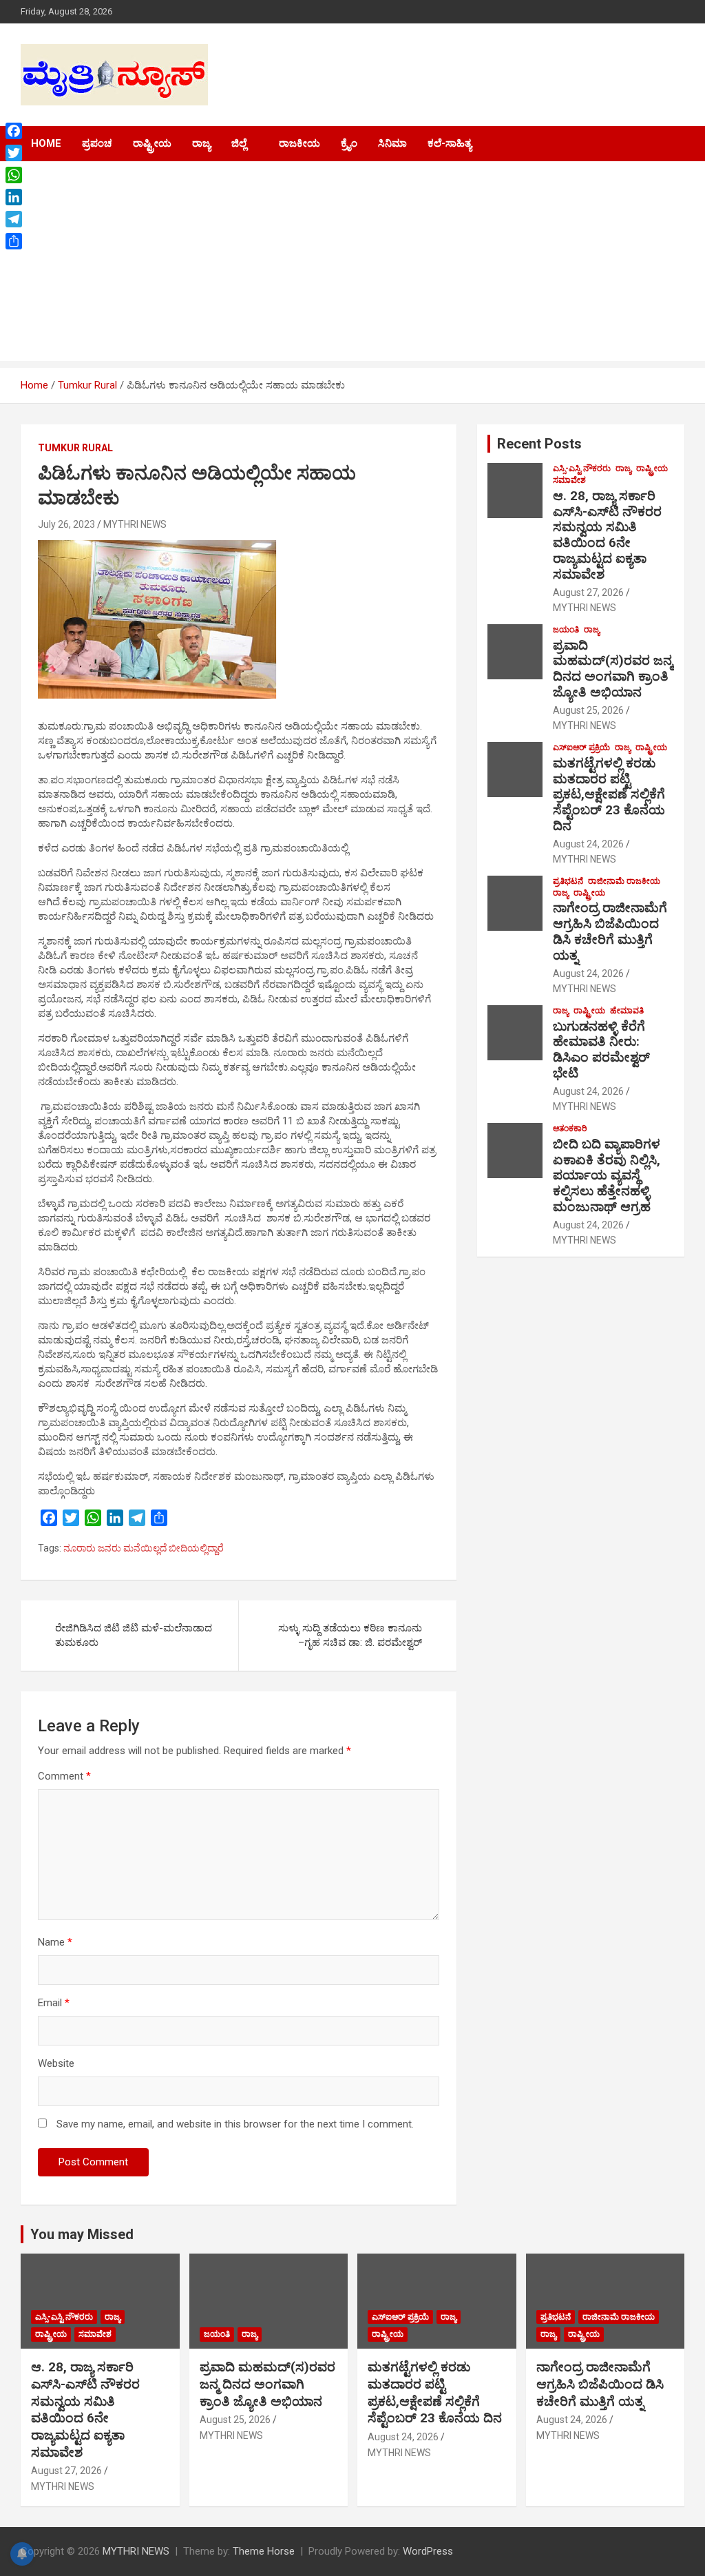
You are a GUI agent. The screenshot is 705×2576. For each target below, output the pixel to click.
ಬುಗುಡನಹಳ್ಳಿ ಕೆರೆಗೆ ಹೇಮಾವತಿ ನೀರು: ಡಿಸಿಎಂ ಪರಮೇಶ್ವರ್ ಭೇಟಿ (601, 1050)
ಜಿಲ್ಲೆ (239, 143)
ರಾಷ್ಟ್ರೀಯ (152, 143)
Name (55, 1942)
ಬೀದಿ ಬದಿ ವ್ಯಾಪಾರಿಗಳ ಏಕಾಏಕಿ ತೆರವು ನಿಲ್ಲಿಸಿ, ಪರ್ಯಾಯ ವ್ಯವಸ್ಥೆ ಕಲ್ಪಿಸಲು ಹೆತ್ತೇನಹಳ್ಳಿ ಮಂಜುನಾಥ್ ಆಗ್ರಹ (607, 1175)
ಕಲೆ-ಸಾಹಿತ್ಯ (450, 143)
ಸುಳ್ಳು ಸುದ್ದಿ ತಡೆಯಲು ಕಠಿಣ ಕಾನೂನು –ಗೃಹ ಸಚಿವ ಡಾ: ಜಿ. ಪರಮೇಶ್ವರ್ (350, 1635)
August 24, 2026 (588, 844)
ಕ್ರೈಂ (349, 143)
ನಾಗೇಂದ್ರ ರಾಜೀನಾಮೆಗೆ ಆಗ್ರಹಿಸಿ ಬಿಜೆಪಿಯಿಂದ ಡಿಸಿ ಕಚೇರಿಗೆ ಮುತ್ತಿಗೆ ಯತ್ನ (610, 931)
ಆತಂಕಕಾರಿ (570, 1129)
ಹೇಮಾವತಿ (627, 1011)
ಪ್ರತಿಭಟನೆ (568, 881)
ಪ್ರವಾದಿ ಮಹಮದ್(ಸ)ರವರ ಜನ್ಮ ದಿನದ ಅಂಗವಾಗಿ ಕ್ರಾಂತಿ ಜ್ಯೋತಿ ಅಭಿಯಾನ (613, 669)
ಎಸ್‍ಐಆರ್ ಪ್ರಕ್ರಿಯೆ (581, 748)
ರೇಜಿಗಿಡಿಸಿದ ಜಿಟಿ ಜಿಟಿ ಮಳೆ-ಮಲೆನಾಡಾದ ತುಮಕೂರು (134, 1635)
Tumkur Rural (75, 448)
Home (46, 143)
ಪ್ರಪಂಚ (97, 143)
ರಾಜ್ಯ (201, 143)
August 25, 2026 (588, 710)
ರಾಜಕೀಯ (299, 143)
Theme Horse (264, 2551)
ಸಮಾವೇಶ (569, 480)
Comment (64, 1776)
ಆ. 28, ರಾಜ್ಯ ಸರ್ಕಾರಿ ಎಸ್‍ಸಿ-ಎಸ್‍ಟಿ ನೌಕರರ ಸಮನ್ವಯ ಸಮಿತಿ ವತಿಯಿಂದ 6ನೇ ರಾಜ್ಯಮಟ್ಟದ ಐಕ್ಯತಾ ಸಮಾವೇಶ (607, 535)
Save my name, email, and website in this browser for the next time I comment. (235, 2124)
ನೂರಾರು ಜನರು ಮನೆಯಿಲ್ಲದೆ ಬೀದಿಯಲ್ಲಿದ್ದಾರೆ (144, 1548)
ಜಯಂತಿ (566, 630)
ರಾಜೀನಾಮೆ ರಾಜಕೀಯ (624, 881)
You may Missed (82, 2234)
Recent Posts (539, 444)
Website (56, 2063)
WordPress (428, 2551)
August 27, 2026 (588, 593)
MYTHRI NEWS (135, 524)
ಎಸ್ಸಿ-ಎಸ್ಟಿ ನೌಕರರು (582, 468)
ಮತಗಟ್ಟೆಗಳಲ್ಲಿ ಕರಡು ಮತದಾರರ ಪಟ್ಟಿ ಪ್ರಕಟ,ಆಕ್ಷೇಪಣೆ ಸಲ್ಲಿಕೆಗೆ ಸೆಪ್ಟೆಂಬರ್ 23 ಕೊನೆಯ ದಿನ (609, 794)
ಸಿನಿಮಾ (392, 143)
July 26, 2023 (66, 524)
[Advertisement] (352, 265)
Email (54, 2003)
